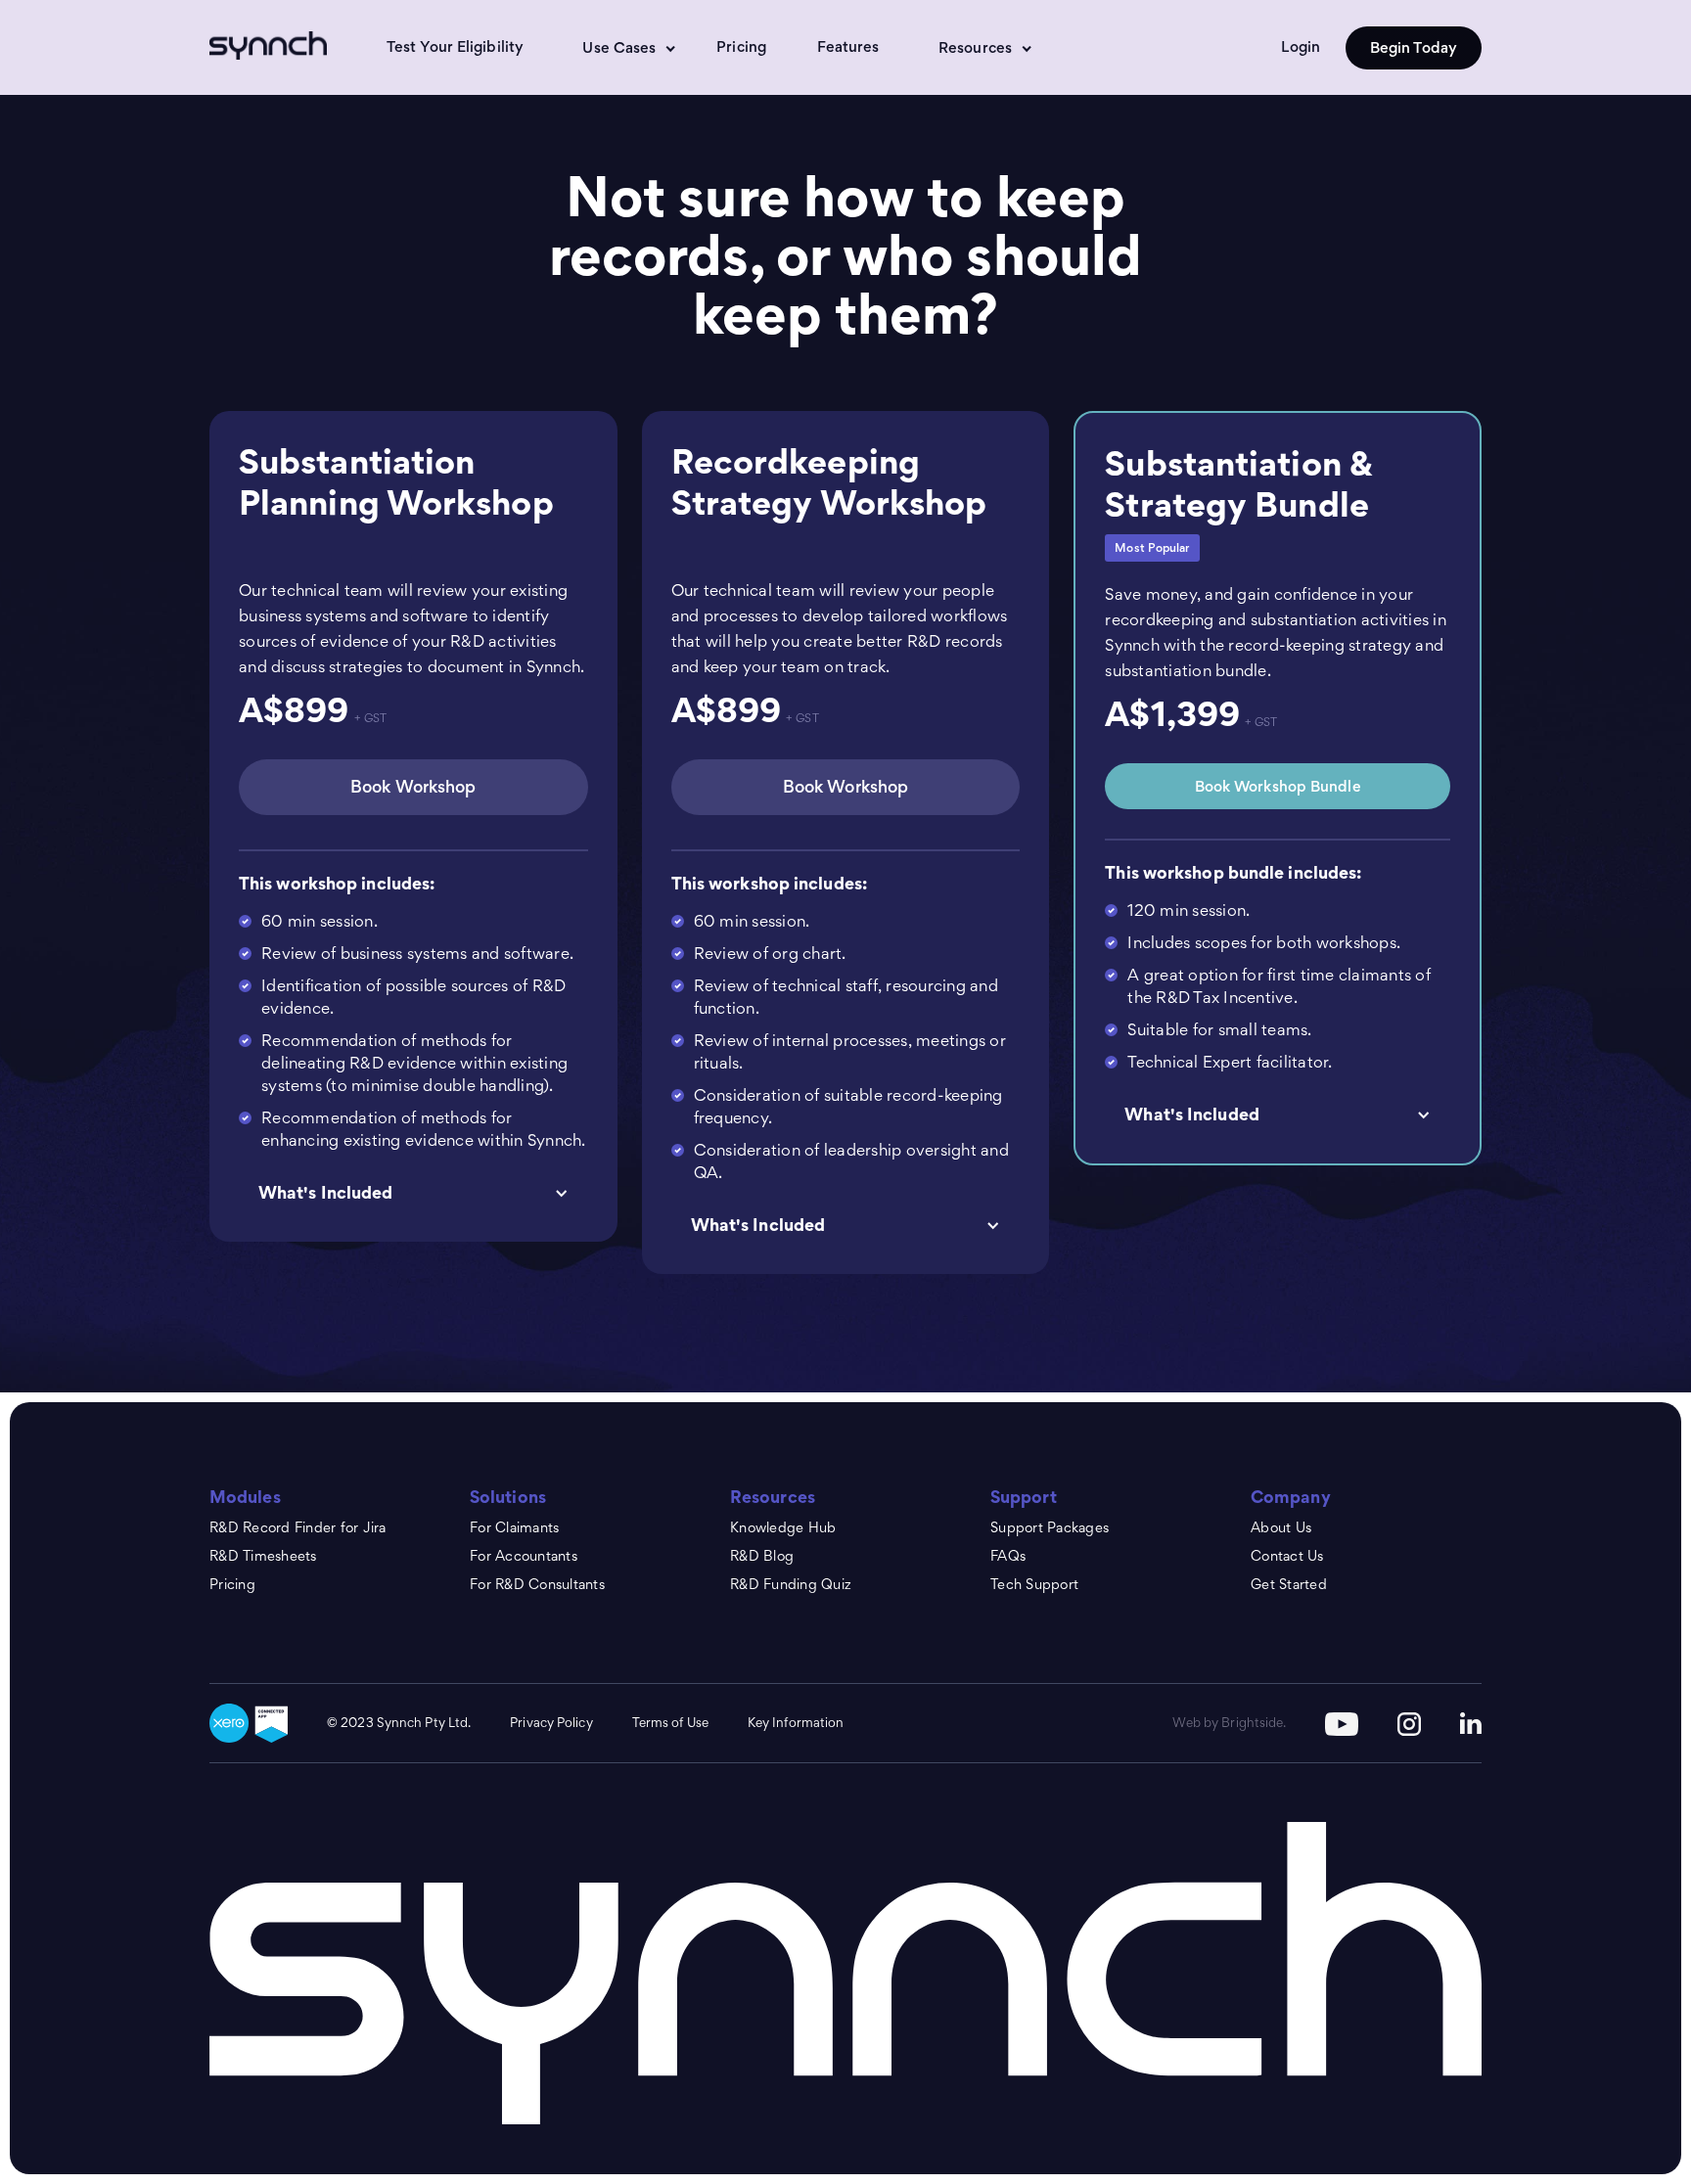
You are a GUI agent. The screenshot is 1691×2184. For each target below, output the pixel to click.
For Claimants (514, 1527)
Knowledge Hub (783, 1527)
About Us (1281, 1527)
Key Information (796, 1723)
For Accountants (524, 1555)
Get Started (1289, 1584)
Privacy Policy (551, 1723)
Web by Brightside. (1230, 1723)
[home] (275, 45)
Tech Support (1034, 1584)
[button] (620, 48)
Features (848, 46)
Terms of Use (670, 1723)
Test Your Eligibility (455, 46)
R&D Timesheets (263, 1555)
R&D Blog (762, 1555)
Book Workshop (413, 787)
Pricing (741, 46)
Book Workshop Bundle (1278, 786)
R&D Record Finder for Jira (298, 1527)
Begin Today (1414, 47)
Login (1301, 46)
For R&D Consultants (537, 1584)
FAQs (1008, 1555)
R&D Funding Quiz (791, 1584)
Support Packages (1050, 1527)
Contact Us (1287, 1555)
